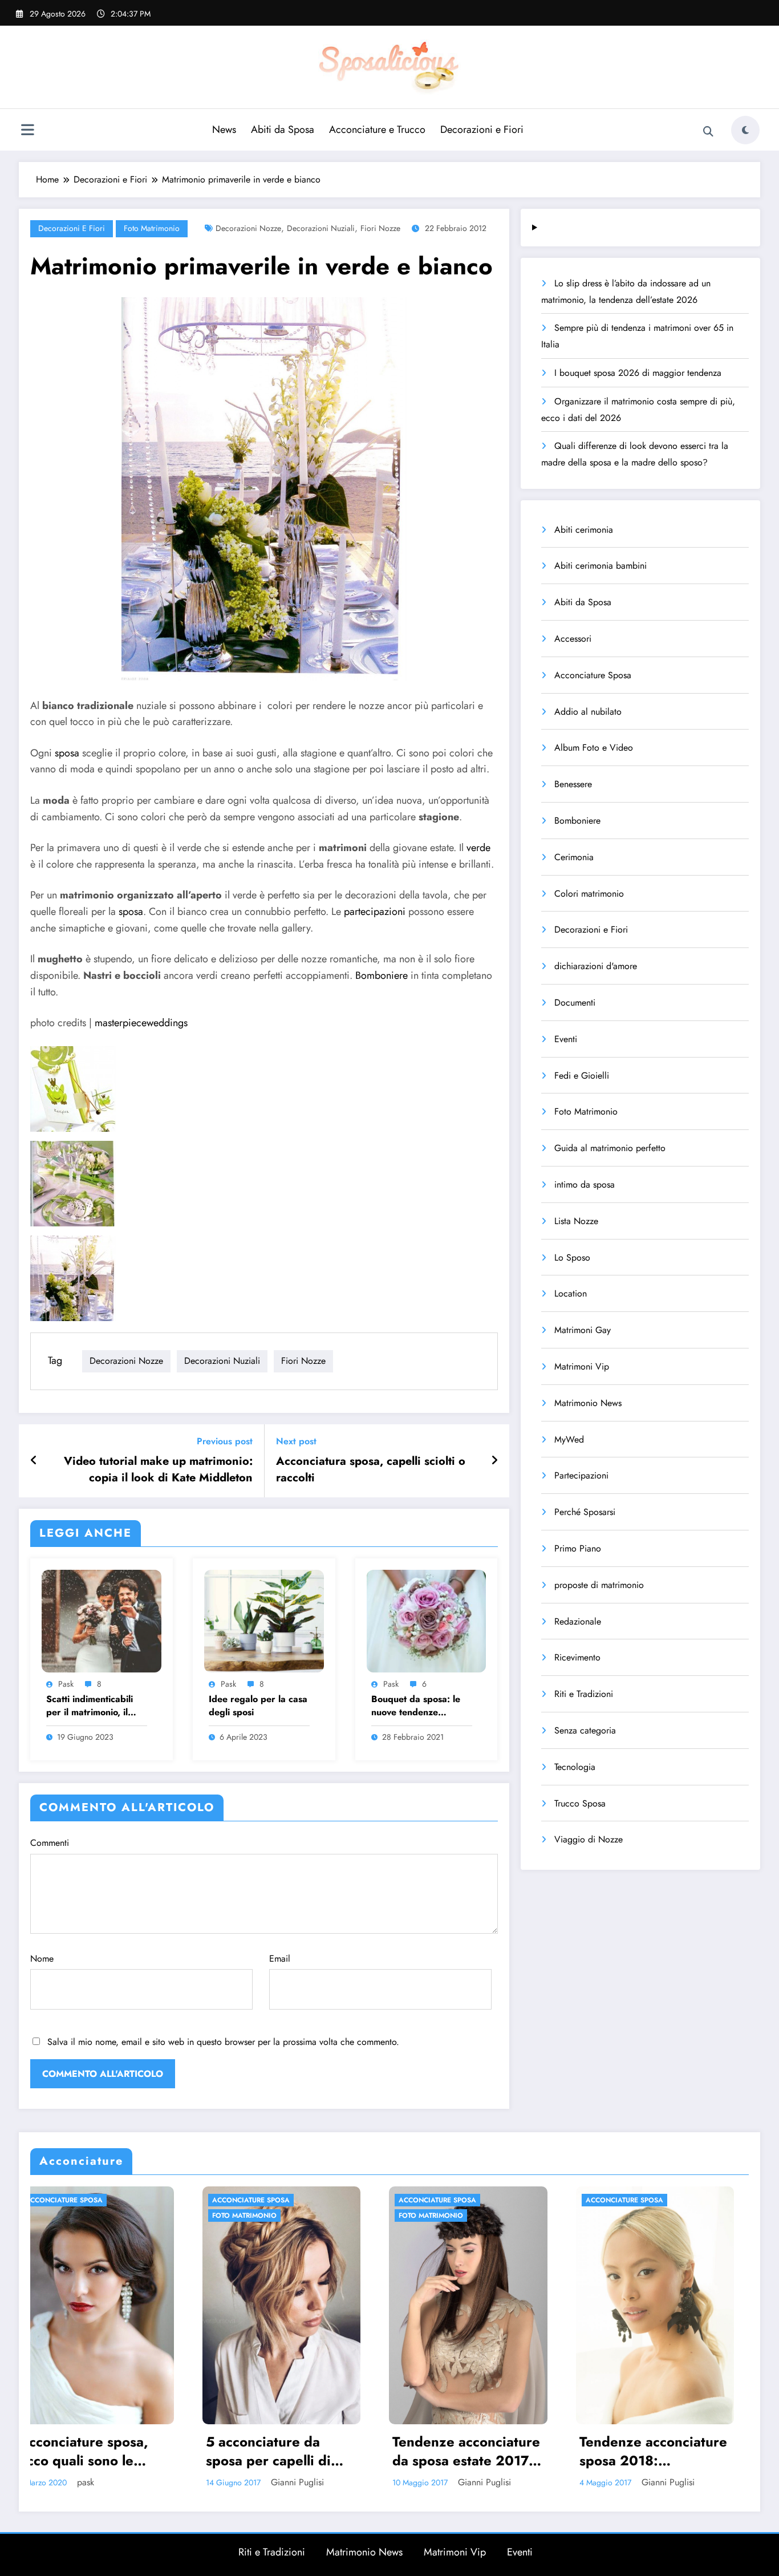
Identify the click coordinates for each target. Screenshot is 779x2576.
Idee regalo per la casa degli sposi (258, 1706)
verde (478, 848)
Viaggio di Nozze (589, 1839)
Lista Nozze (576, 1221)
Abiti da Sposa (283, 129)
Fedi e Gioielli (582, 1076)
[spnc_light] (745, 130)
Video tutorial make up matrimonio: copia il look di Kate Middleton (158, 1469)
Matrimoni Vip (582, 1366)
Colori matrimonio (589, 894)
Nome (42, 1959)
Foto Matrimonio (152, 228)
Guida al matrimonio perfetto (610, 1148)
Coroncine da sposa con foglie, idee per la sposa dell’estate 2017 (696, 2451)
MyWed (569, 1439)
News (224, 129)
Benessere (573, 784)
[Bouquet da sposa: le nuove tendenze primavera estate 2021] (427, 1620)
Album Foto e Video (594, 748)
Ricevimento (577, 1657)
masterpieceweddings (141, 1023)
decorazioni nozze (248, 228)
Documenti (575, 1003)
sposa (67, 753)
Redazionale (578, 1621)
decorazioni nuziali (321, 228)
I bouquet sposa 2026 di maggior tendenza (638, 373)
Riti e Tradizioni (584, 1694)
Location (571, 1293)
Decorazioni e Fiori (482, 129)
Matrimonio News (588, 1403)
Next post (296, 1441)
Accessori (573, 639)
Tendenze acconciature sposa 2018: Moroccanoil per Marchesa (325, 2451)
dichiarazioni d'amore (596, 966)
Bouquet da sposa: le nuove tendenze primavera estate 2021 (420, 1706)
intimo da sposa (585, 1184)
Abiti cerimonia (584, 530)
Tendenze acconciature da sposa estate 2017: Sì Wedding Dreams (138, 2451)
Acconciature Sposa (593, 675)
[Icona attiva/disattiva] (27, 131)
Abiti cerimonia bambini (601, 566)
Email (280, 1959)
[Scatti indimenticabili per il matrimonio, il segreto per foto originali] (102, 1620)
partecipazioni (375, 912)
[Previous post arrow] (34, 1461)
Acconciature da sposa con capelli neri (510, 2451)
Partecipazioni (581, 1475)
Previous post (225, 1441)
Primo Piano (578, 1548)
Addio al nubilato (588, 712)
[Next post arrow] (494, 1461)
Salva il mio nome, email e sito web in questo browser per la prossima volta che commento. (223, 2042)
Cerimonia (574, 857)
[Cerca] (708, 132)
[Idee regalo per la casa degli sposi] (264, 1620)
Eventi (566, 1039)
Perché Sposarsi (585, 1512)
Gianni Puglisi (156, 2482)
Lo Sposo (572, 1257)
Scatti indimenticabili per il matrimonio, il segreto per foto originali (90, 1706)
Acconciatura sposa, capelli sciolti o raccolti (371, 1469)
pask (66, 1684)
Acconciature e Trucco (377, 129)
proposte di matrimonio (599, 1585)
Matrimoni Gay (583, 1330)
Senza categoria (585, 1730)
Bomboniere (382, 975)
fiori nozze (380, 228)
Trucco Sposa (580, 1803)
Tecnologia (575, 1767)
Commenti (50, 1843)
